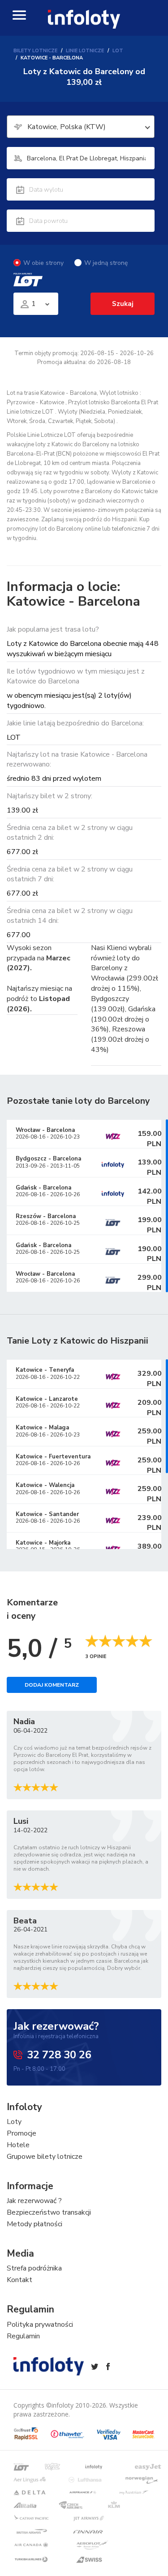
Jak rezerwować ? (34, 2201)
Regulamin (23, 2336)
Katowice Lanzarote (47, 1399)
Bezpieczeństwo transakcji (49, 2212)
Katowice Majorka (43, 1543)
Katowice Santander (47, 1514)
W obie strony (43, 263)
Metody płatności (34, 2224)
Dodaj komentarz (52, 1685)
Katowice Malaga (42, 1428)
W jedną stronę (106, 263)
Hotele (18, 2145)
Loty (14, 2122)
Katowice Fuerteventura (53, 1457)
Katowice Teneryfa (45, 1370)
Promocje (22, 2133)
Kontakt (19, 2280)
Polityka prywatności (40, 2325)
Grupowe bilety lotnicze (45, 2157)
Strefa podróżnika (34, 2268)
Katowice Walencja (45, 1485)
